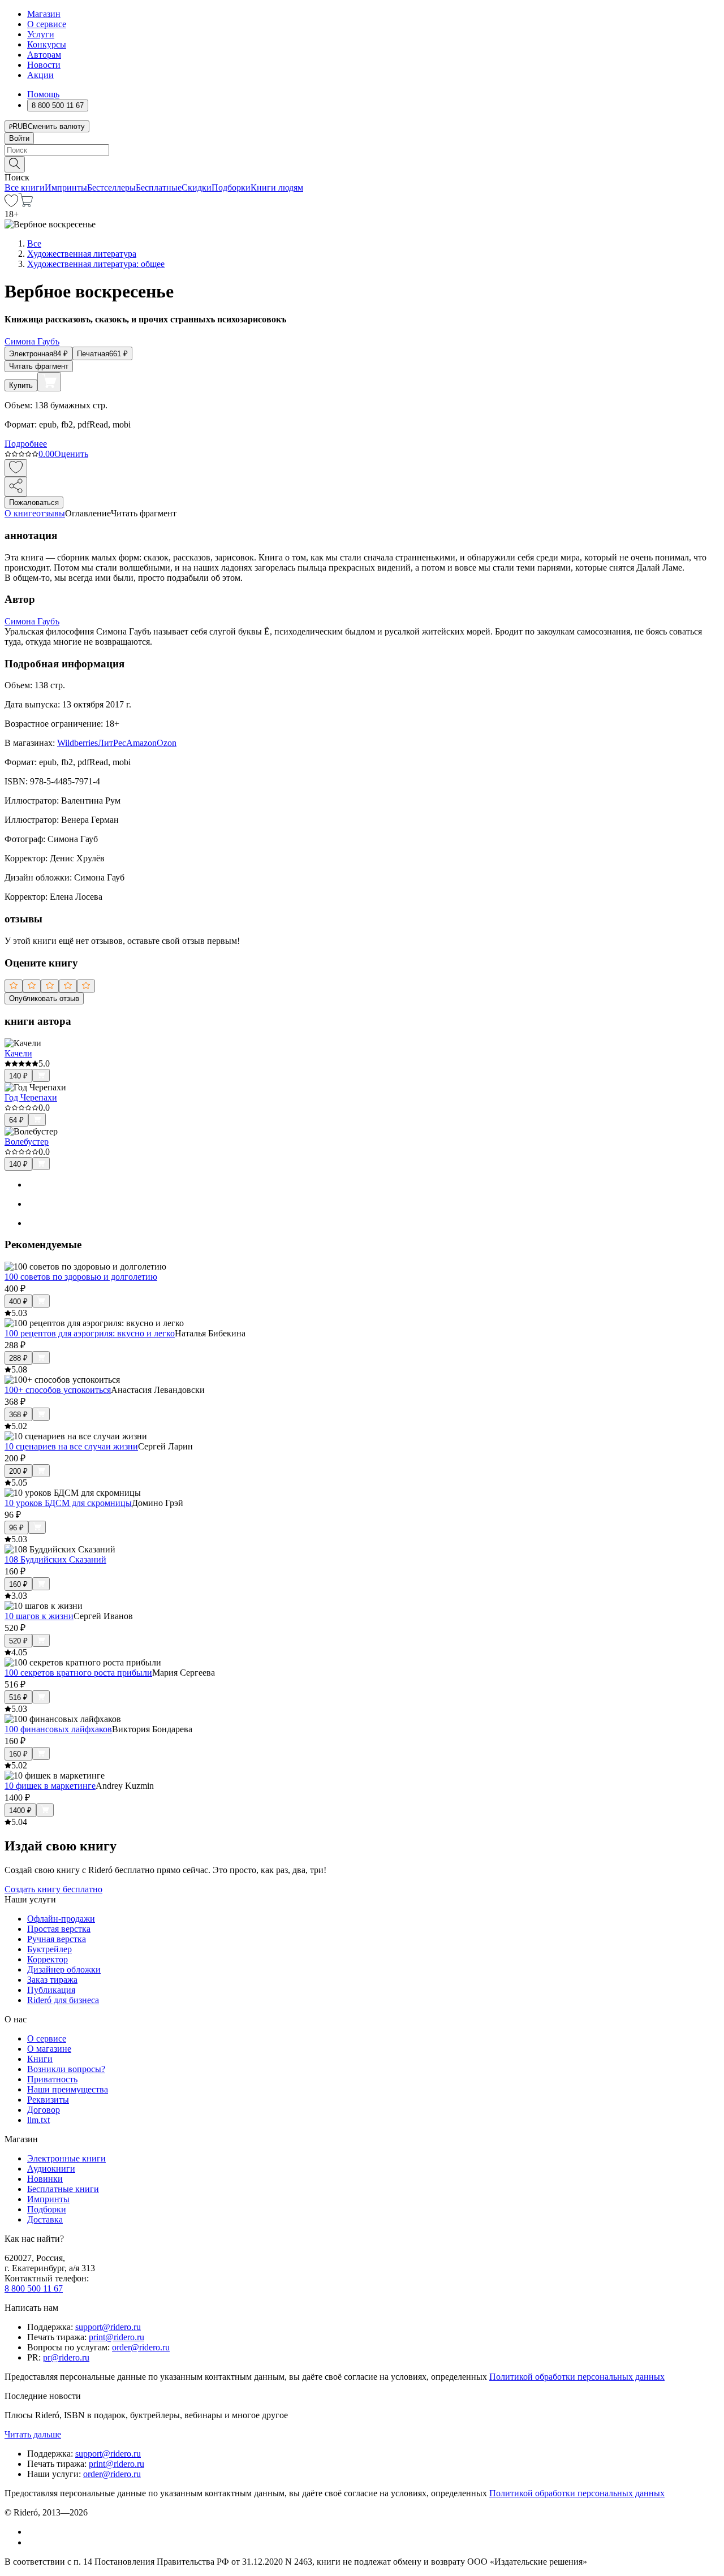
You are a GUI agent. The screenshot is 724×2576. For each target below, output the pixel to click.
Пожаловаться (34, 502)
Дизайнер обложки (64, 1969)
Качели (18, 1053)
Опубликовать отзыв (44, 998)
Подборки (231, 187)
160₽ (18, 1584)
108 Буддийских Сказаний (55, 1559)
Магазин (44, 14)
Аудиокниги (51, 2169)
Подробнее (26, 444)
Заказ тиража (52, 1980)
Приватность (52, 2079)
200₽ (18, 1471)
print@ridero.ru (117, 2337)
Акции (40, 75)
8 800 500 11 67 (34, 2288)
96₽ (16, 1528)
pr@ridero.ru (66, 2357)
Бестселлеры (111, 187)
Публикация (51, 1990)
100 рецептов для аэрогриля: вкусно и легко (90, 1333)
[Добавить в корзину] (49, 382)
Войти (19, 138)
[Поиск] (15, 164)
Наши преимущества (68, 2089)
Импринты (66, 187)
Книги (40, 2059)
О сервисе (47, 24)
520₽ (18, 1641)
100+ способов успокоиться (58, 1390)
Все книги (25, 187)
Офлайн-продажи (61, 1919)
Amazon (141, 743)
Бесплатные (159, 187)
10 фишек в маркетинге (50, 1786)
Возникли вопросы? (66, 2069)
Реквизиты (48, 2100)
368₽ (18, 1415)
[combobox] (362, 150)
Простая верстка (59, 1929)
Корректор (48, 1959)
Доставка (45, 2219)
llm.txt (38, 2120)
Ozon (167, 743)
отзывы (51, 513)
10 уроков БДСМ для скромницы (68, 1503)
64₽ (16, 1120)
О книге (20, 513)
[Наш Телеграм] (32, 2542)
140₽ (18, 1076)
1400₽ (20, 1811)
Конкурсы (47, 44)
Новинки (45, 2179)
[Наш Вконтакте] (33, 2532)
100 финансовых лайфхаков (58, 1729)
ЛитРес (112, 743)
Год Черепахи (31, 1097)
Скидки (197, 187)
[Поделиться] (16, 487)
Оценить (71, 454)
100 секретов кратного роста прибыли (78, 1673)
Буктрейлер (49, 1949)
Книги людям (277, 187)
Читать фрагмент (39, 366)
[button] (362, 163)
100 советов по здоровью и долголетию (81, 1277)
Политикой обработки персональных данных (577, 2377)
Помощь (43, 94)
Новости (44, 65)
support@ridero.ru (108, 2327)
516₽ (18, 1697)
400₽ (18, 1302)
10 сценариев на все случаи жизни (71, 1446)
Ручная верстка (57, 1939)
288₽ (18, 1358)
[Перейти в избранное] (11, 204)
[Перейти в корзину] (26, 204)
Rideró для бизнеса (63, 2000)
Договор (44, 2110)
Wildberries (77, 743)
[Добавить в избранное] (16, 468)
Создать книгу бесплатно (53, 1889)
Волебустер (27, 1142)
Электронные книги (66, 2158)
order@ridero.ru (141, 2347)
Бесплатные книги (63, 2189)
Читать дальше (33, 2434)
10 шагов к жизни (39, 1616)
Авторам (44, 55)
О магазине (49, 2049)
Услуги (41, 34)
